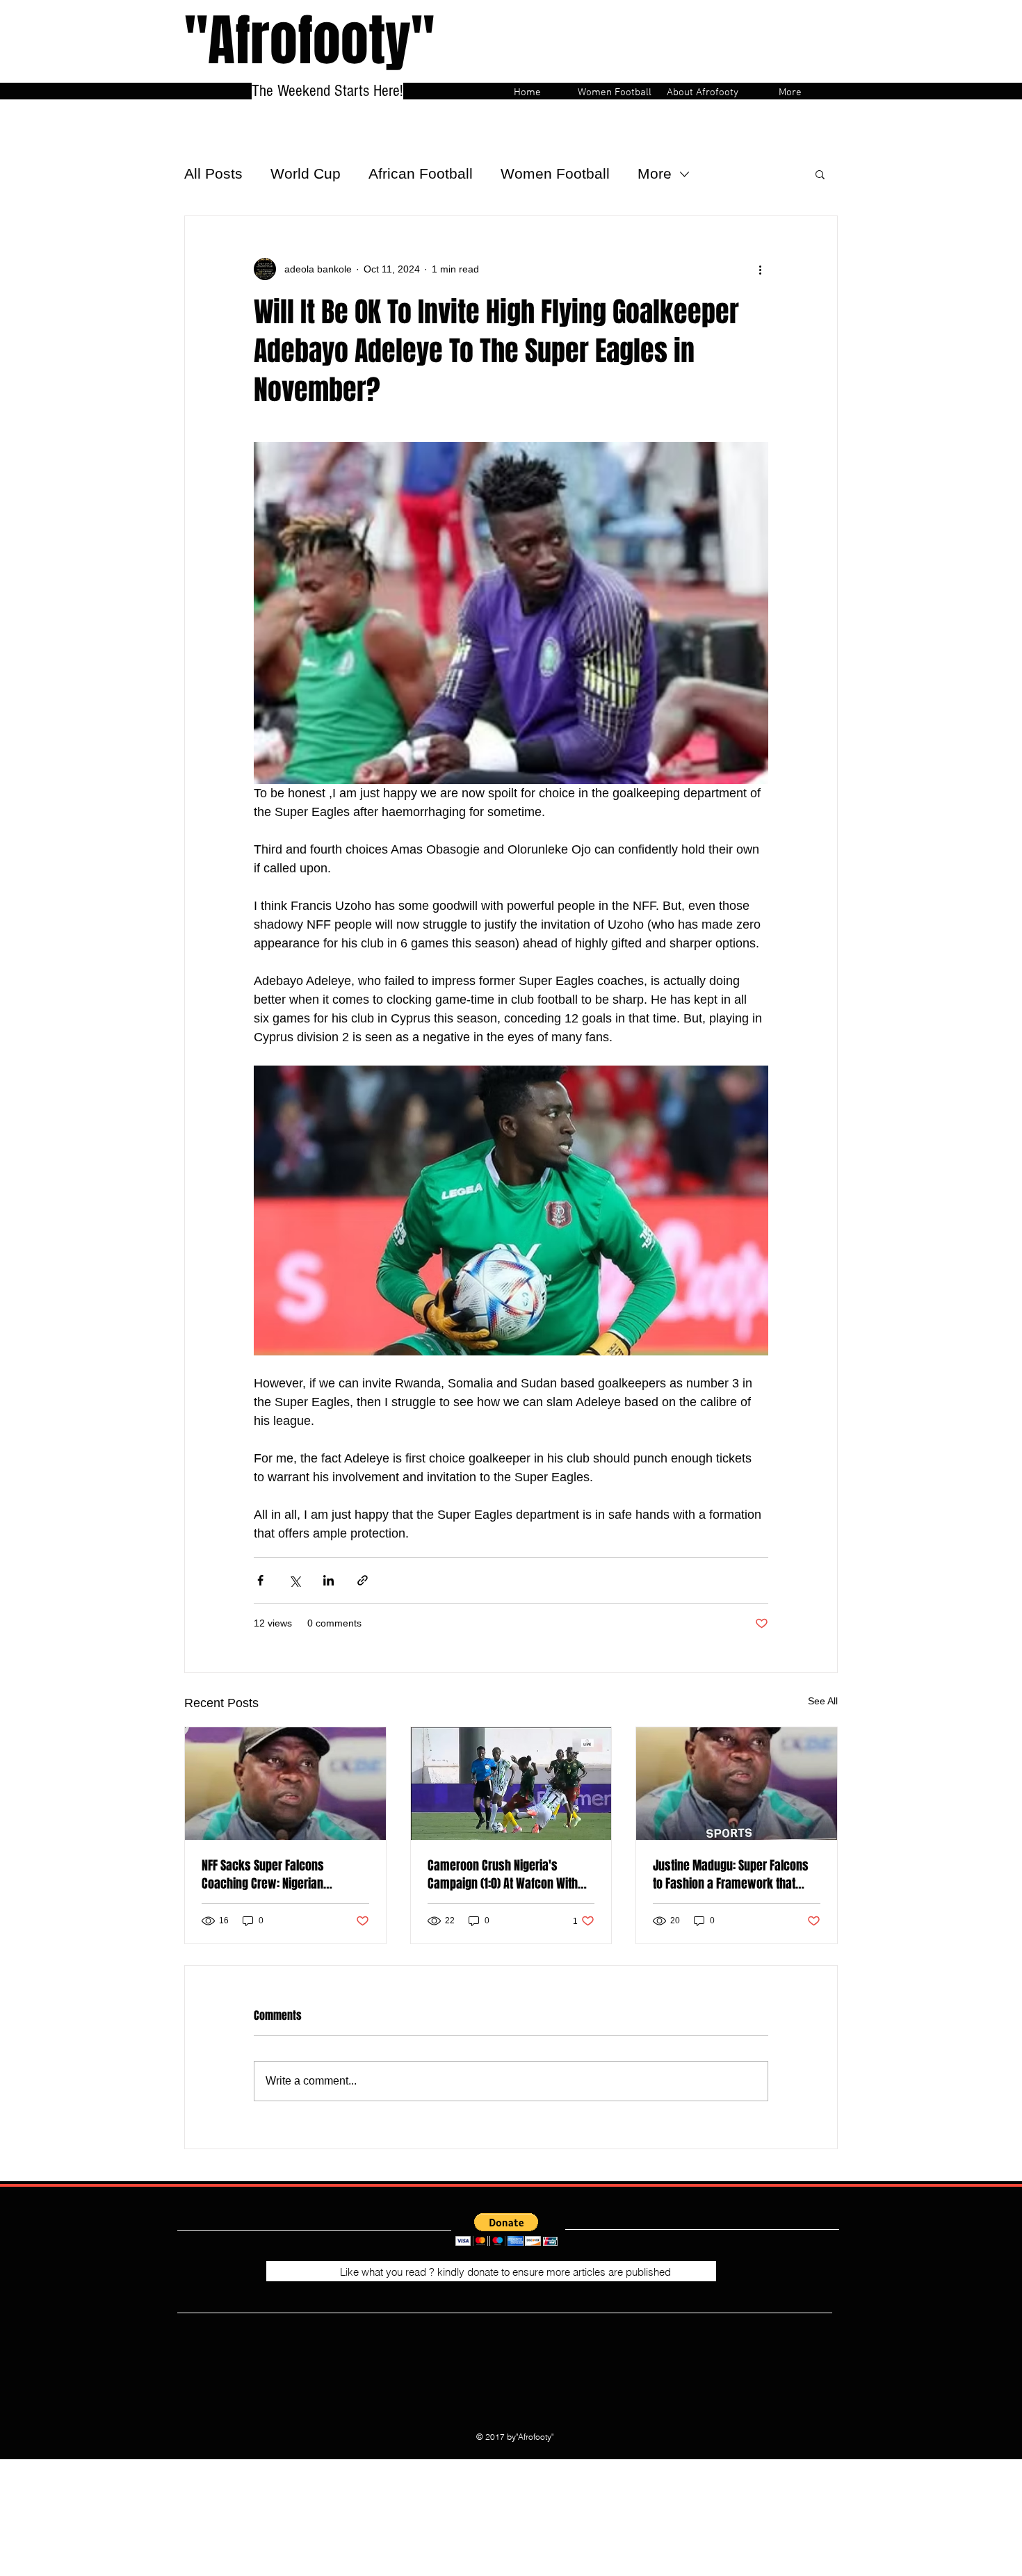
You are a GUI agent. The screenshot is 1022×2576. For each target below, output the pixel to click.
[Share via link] (363, 1580)
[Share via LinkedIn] (328, 1580)
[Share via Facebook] (260, 1580)
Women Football (555, 173)
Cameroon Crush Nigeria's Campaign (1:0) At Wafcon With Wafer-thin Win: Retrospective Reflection (503, 1875)
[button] (820, 174)
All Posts (213, 173)
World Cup (306, 173)
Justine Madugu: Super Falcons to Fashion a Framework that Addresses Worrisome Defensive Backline (735, 1875)
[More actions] (760, 269)
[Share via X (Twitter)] (294, 1580)
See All (823, 1701)
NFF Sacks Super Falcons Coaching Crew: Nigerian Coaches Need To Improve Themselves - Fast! (266, 1875)
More (655, 173)
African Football (421, 173)
